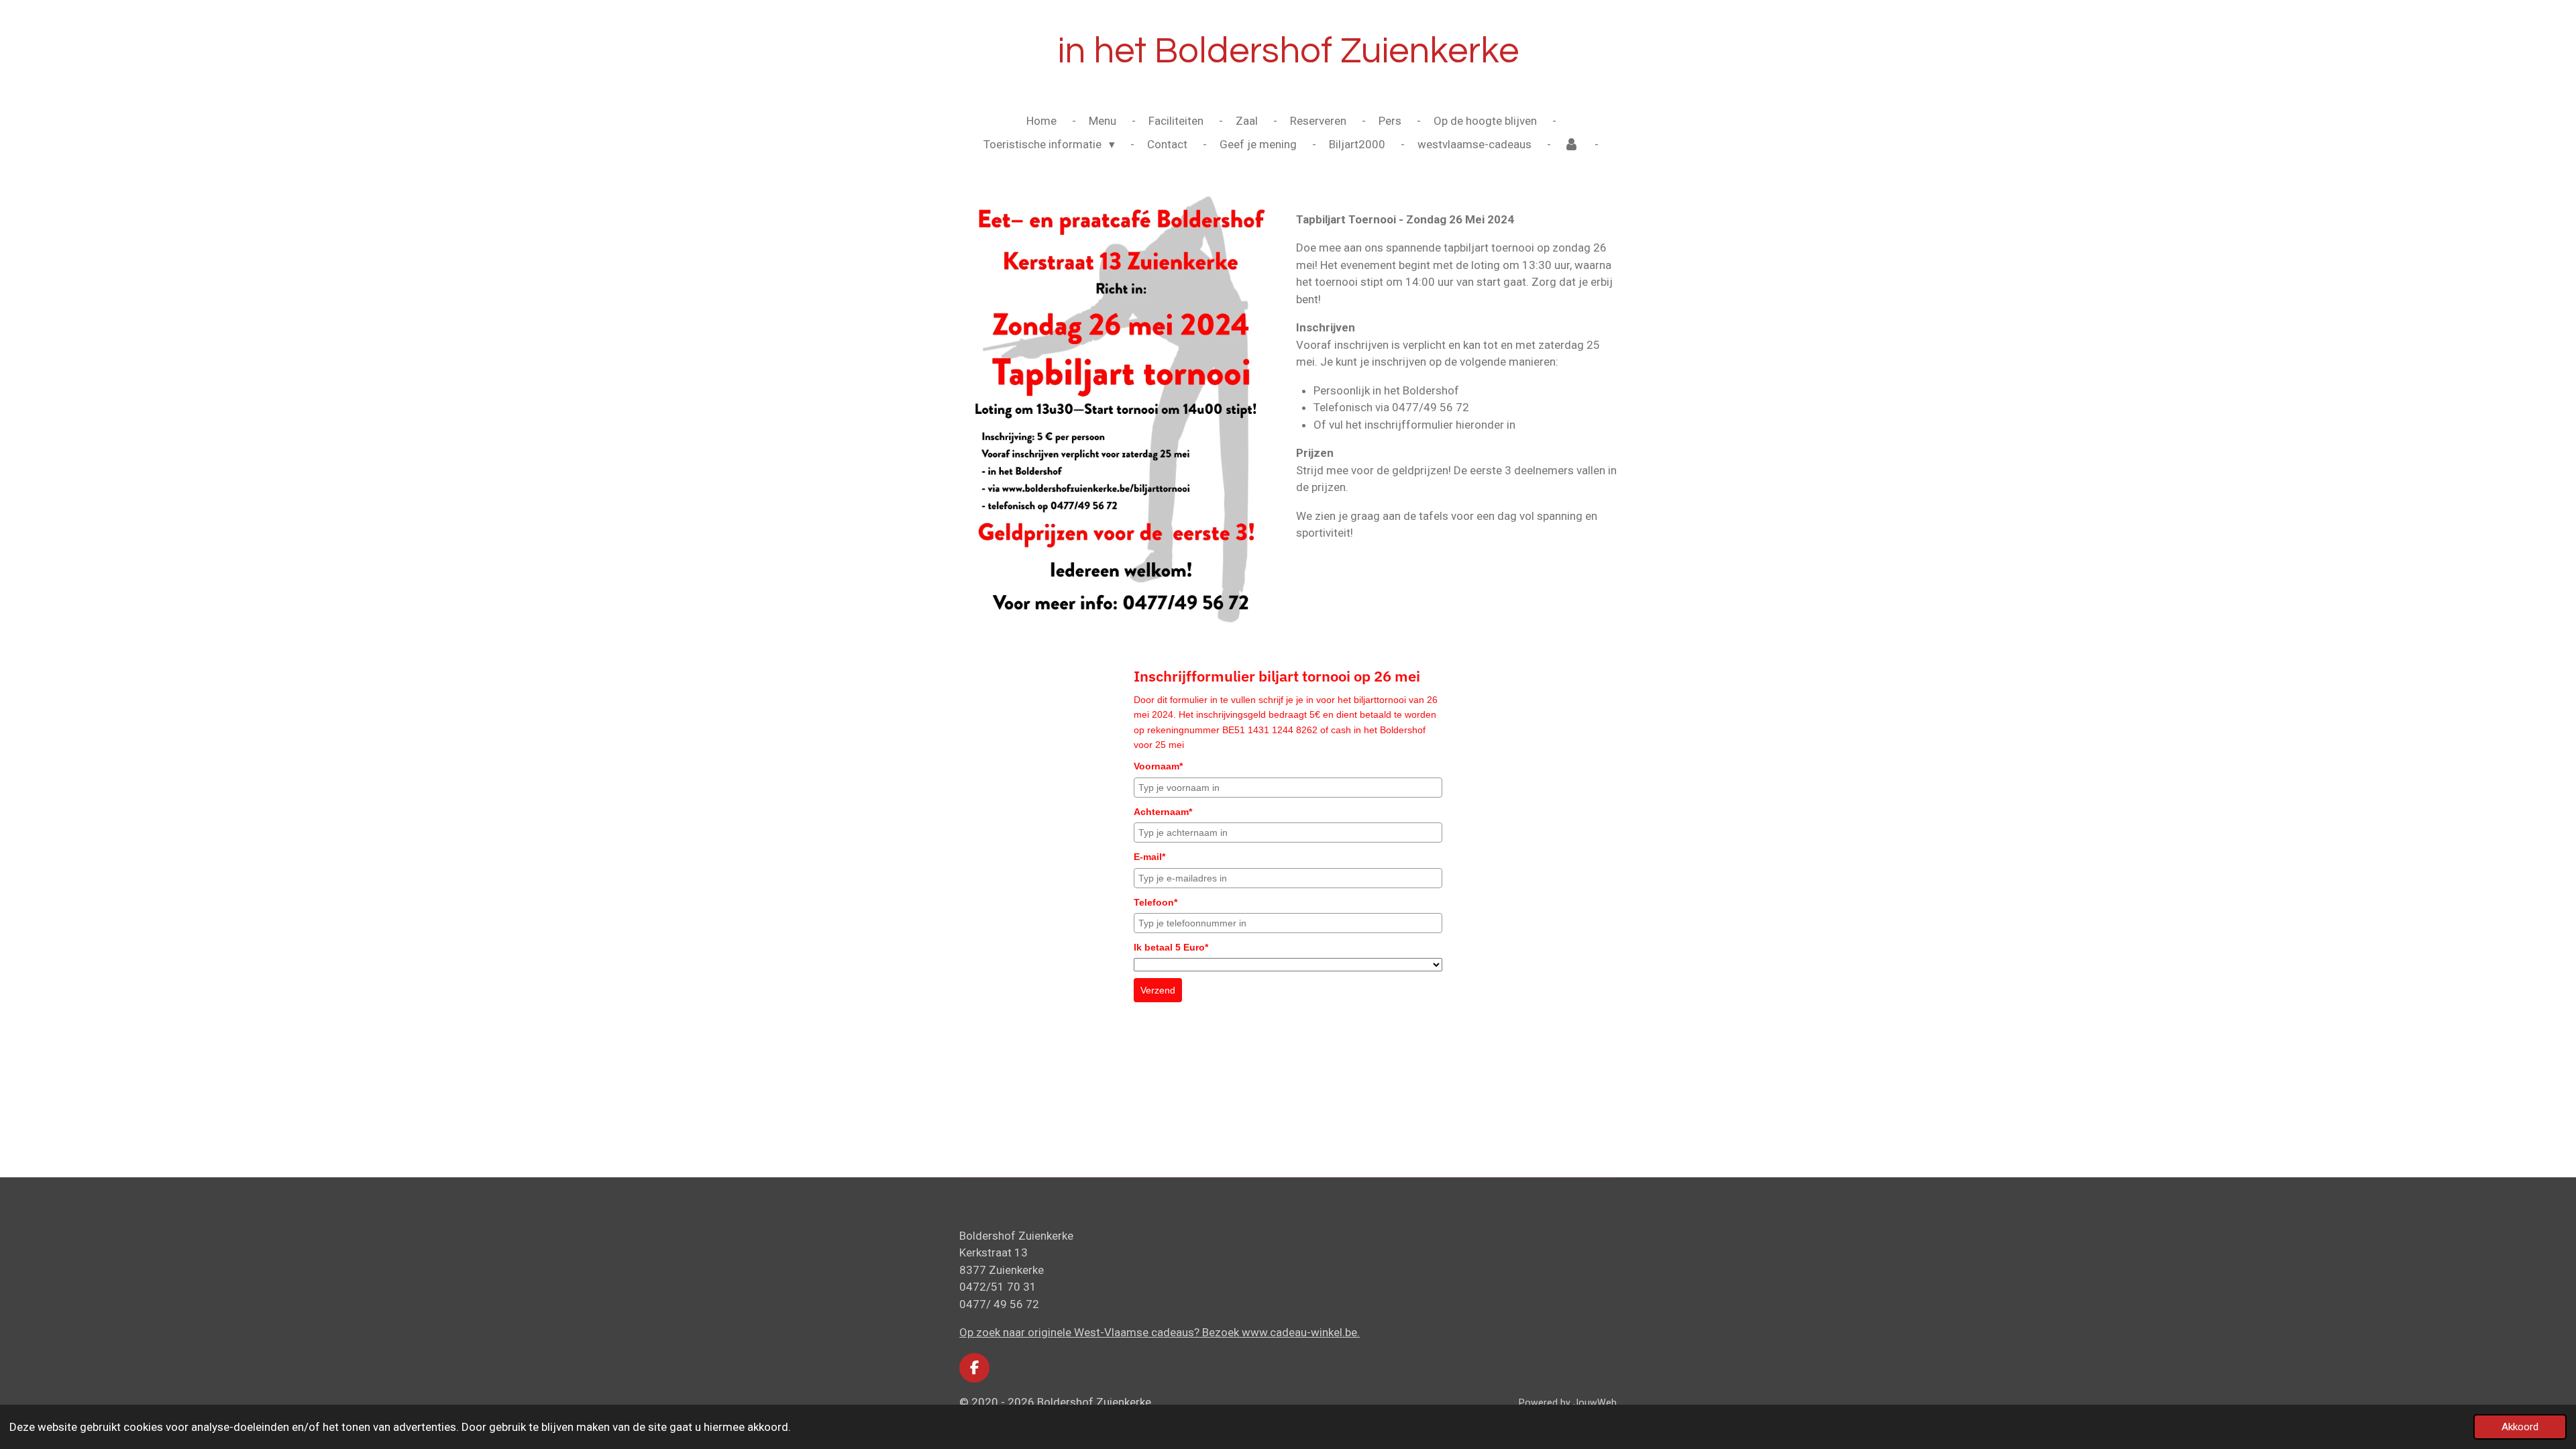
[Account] (1572, 145)
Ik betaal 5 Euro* (1171, 947)
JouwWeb (1595, 1403)
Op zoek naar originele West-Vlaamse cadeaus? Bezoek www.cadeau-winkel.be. (1160, 1332)
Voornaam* (1158, 766)
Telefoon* (1156, 902)
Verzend (1158, 990)
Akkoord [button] (2520, 1427)
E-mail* (1149, 857)
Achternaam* (1163, 812)
